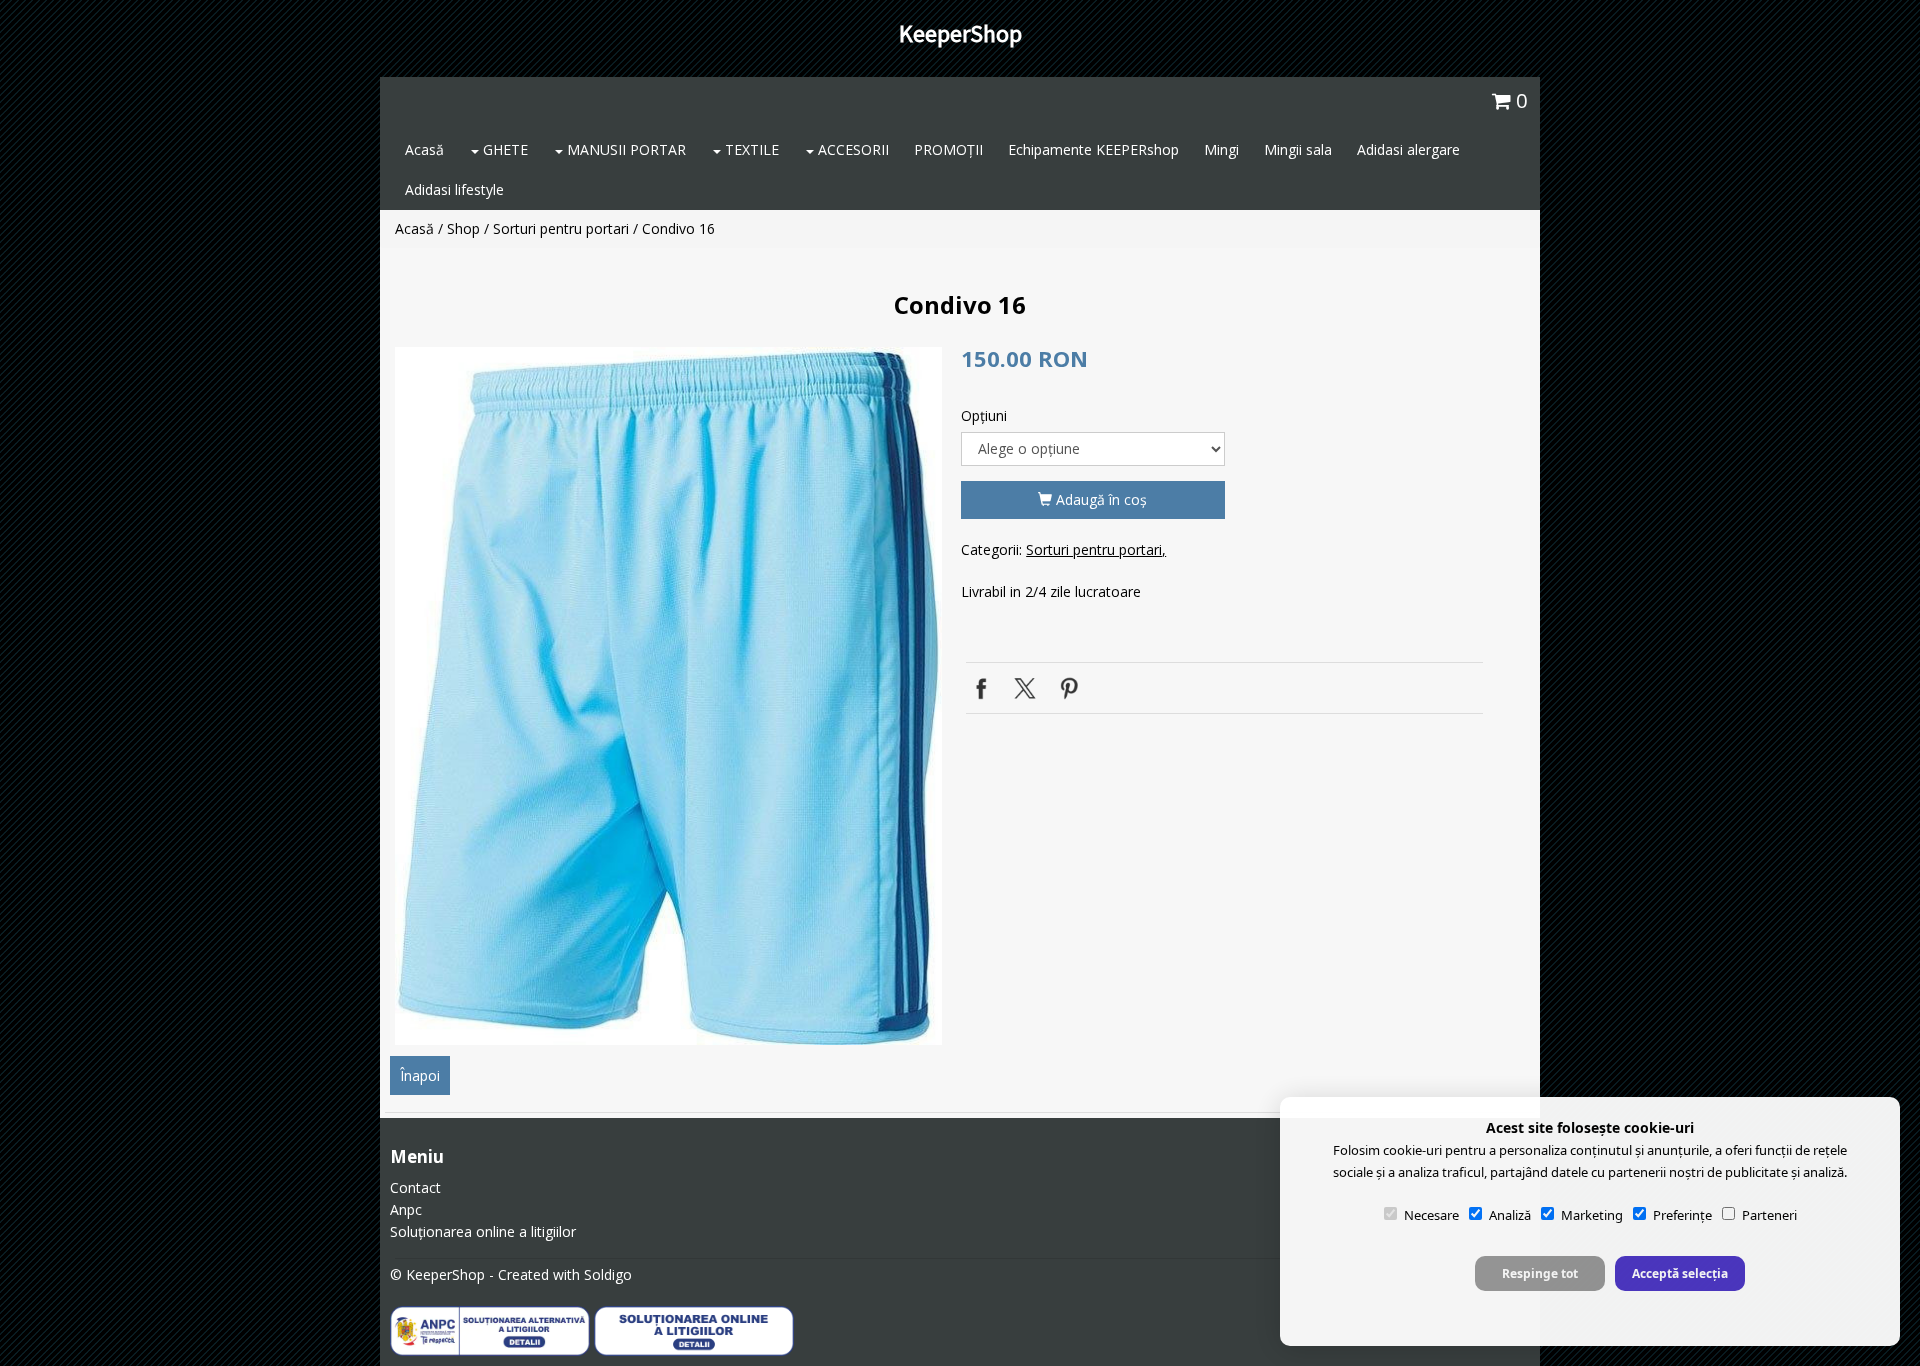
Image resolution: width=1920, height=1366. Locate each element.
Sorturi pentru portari (561, 228)
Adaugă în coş (1099, 499)
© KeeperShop (437, 1274)
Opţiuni (984, 415)
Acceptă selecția (1680, 1273)
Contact (415, 1187)
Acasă (424, 149)
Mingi (1221, 149)
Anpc (406, 1209)
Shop (463, 228)
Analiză (1510, 1215)
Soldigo (608, 1274)
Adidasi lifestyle (454, 189)
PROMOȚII (948, 149)
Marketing (1592, 1215)
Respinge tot (1540, 1273)
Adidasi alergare (1408, 149)
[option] (668, 696)
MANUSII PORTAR (624, 149)
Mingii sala (1298, 149)
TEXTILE (750, 149)
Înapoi (420, 1075)
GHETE (503, 149)
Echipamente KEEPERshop (1093, 149)
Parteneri (1769, 1215)
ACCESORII (851, 149)
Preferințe (1682, 1215)
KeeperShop (960, 33)
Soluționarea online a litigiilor (483, 1231)
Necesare (1431, 1215)
